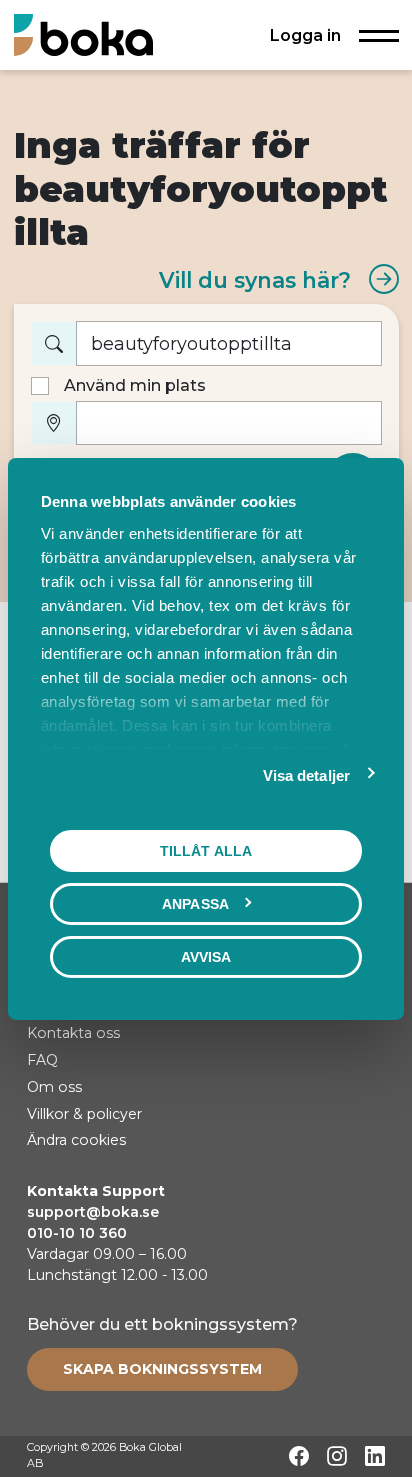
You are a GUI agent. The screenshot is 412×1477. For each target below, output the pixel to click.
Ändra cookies (76, 1140)
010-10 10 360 (77, 1233)
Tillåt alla (206, 850)
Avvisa (206, 956)
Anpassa (195, 903)
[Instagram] (337, 1456)
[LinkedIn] (375, 1456)
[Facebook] (299, 1456)
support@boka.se (93, 1212)
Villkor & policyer (84, 1114)
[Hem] (83, 34)
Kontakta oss (73, 1033)
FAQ (42, 1060)
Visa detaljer (306, 774)
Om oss (54, 1087)
